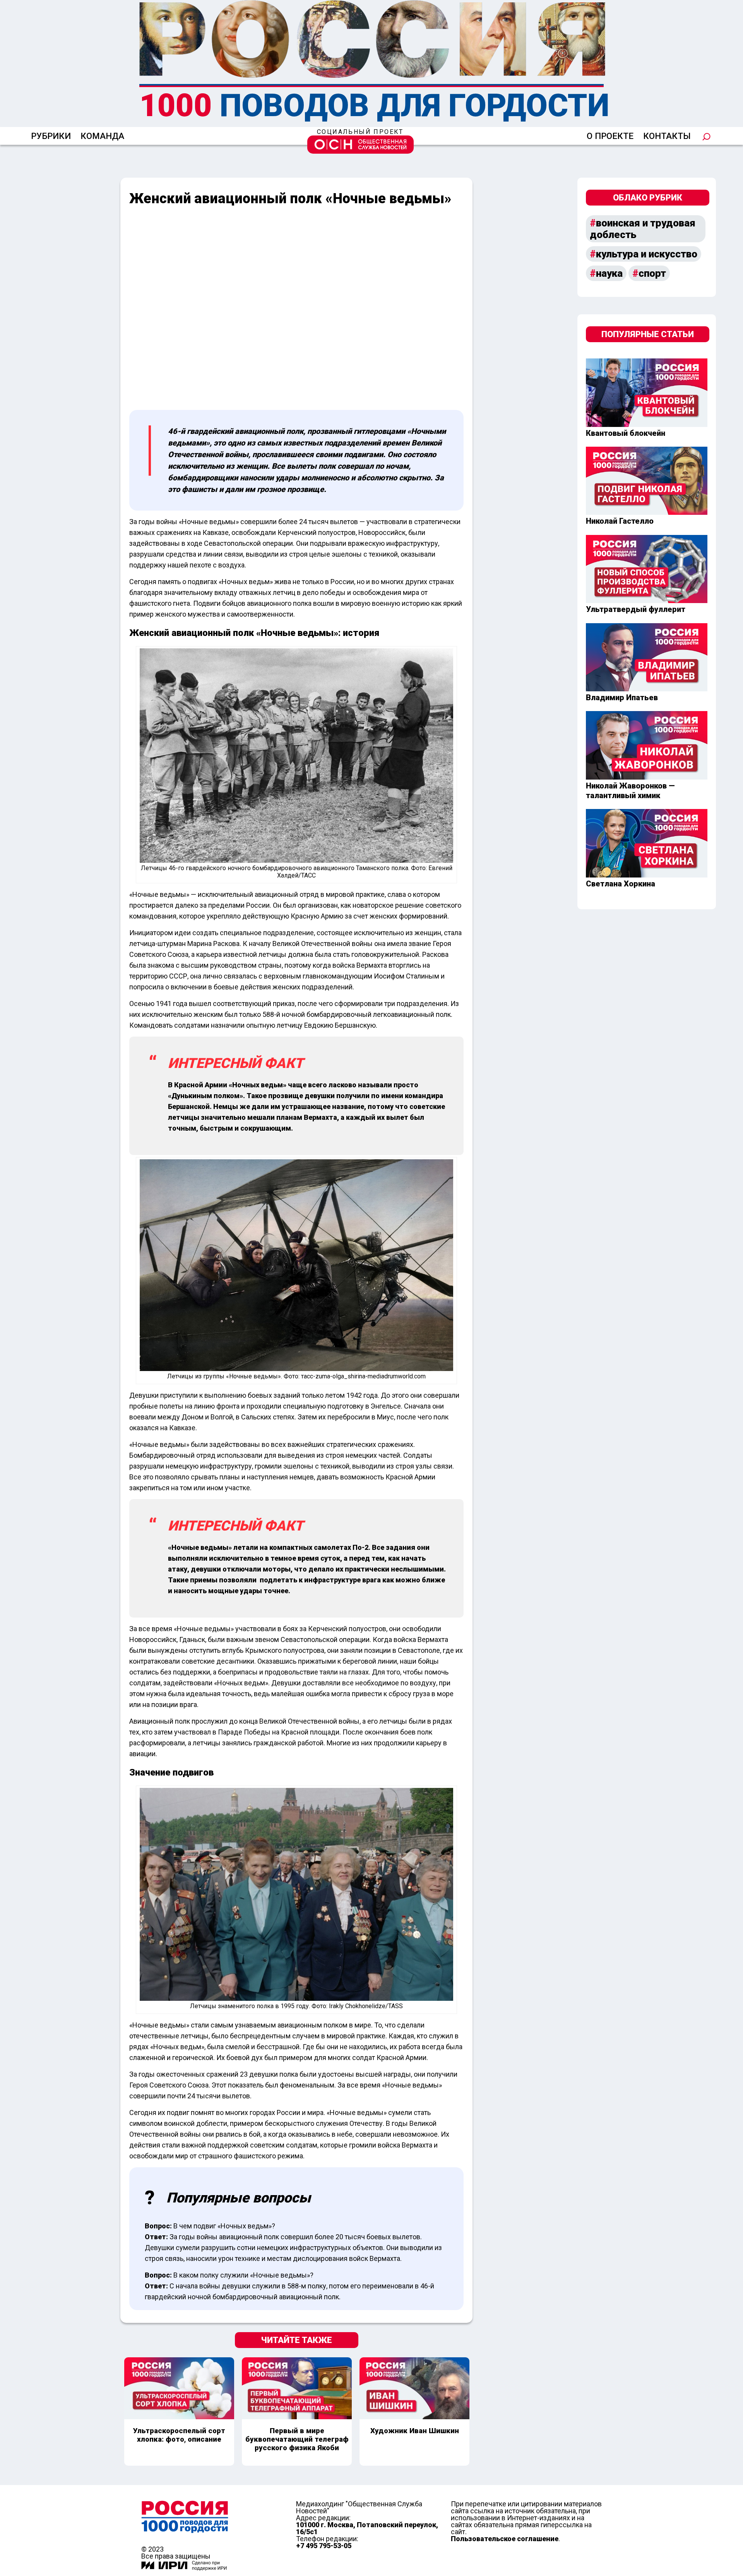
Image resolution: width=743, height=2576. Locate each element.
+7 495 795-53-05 (324, 2546)
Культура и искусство (647, 254)
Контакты (667, 136)
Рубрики (51, 136)
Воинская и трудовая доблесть (643, 229)
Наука (609, 273)
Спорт (652, 273)
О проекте (610, 136)
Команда (102, 136)
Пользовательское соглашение (505, 2539)
